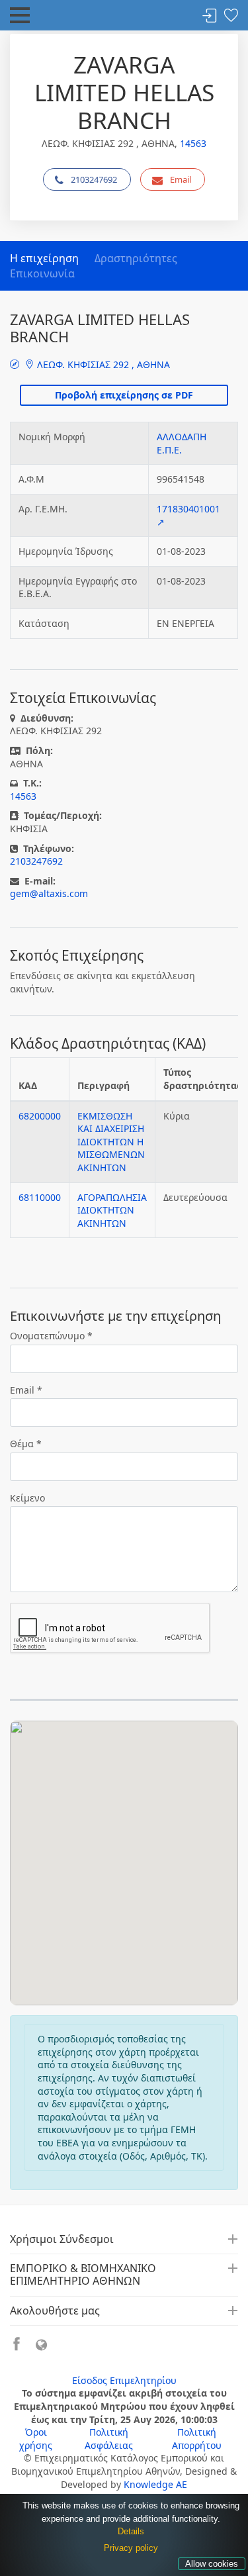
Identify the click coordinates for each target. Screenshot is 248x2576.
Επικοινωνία (42, 273)
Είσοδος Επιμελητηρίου (124, 2380)
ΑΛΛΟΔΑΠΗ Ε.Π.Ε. (182, 443)
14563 (193, 143)
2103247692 (94, 179)
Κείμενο (27, 1498)
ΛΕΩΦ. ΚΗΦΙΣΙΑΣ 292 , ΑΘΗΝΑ (102, 364)
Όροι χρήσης (36, 2439)
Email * (26, 1390)
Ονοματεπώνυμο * (51, 1336)
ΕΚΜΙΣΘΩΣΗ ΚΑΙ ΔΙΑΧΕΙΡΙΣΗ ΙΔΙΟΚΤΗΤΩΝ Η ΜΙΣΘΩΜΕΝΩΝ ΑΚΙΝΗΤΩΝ (111, 1142)
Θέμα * (26, 1444)
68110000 (40, 1197)
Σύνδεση (210, 16)
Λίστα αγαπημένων (231, 16)
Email (181, 179)
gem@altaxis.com (49, 893)
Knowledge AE (155, 2484)
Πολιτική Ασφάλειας (109, 2439)
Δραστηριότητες (136, 258)
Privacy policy (131, 2548)
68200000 (40, 1116)
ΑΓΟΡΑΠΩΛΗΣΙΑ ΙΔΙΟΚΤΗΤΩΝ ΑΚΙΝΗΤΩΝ (112, 1210)
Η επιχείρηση (44, 258)
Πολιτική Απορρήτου (197, 2439)
